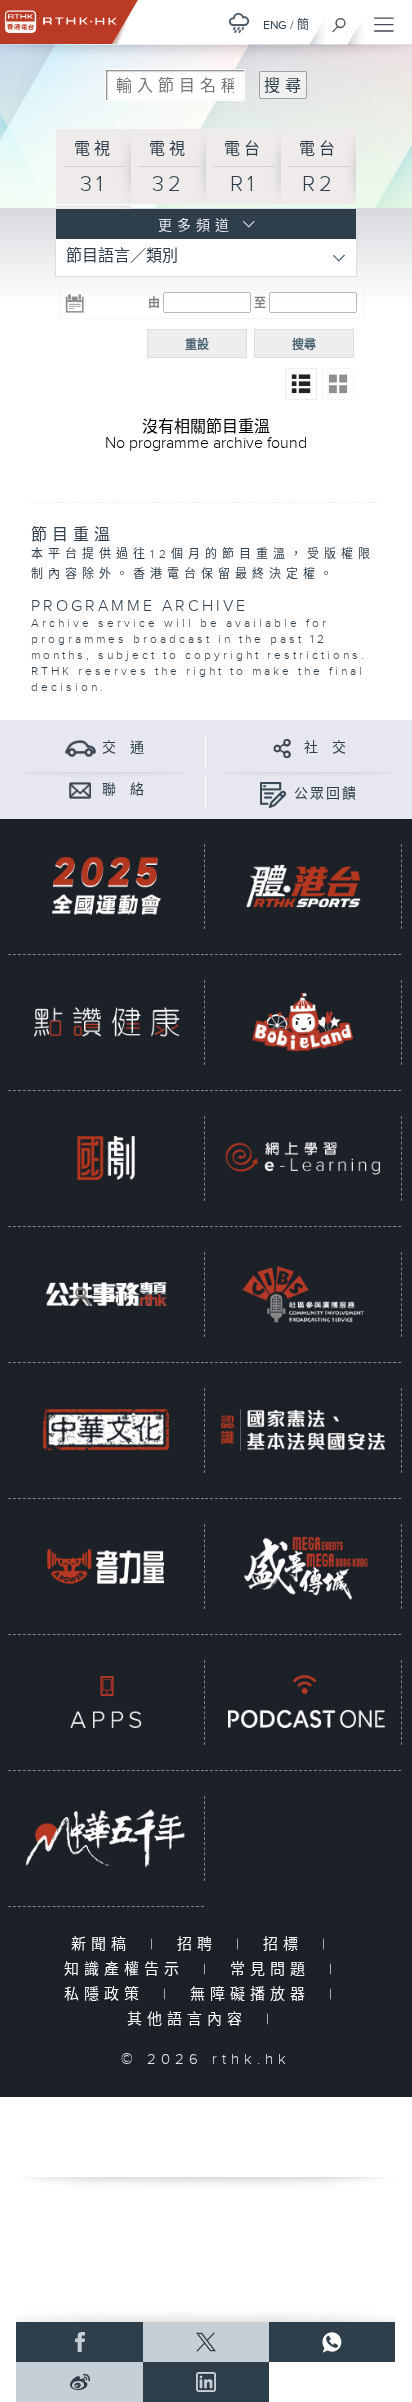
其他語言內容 (191, 2019)
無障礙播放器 (254, 1994)
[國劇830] (106, 1157)
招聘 (201, 1944)
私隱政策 (108, 1994)
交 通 (124, 748)
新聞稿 (105, 1944)
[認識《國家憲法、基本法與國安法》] (303, 1429)
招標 (287, 1944)
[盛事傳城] (303, 1565)
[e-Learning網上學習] (303, 1157)
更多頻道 (191, 226)
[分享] (282, 747)
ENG (275, 25)
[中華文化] (106, 1429)
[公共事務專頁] (106, 1293)
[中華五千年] (106, 1837)
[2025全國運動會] (106, 885)
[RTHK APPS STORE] (106, 1701)
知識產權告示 (128, 1969)
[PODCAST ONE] (303, 1701)
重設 (197, 345)
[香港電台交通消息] (80, 747)
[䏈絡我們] (80, 789)
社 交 (326, 748)
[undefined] (239, 22)
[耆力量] (106, 1565)
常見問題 (274, 1969)
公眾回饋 (326, 794)
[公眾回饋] (272, 793)
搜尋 (304, 345)
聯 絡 (124, 790)
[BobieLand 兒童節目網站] (303, 1021)
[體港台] (303, 885)
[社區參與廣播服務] (303, 1293)
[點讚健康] (106, 1021)
